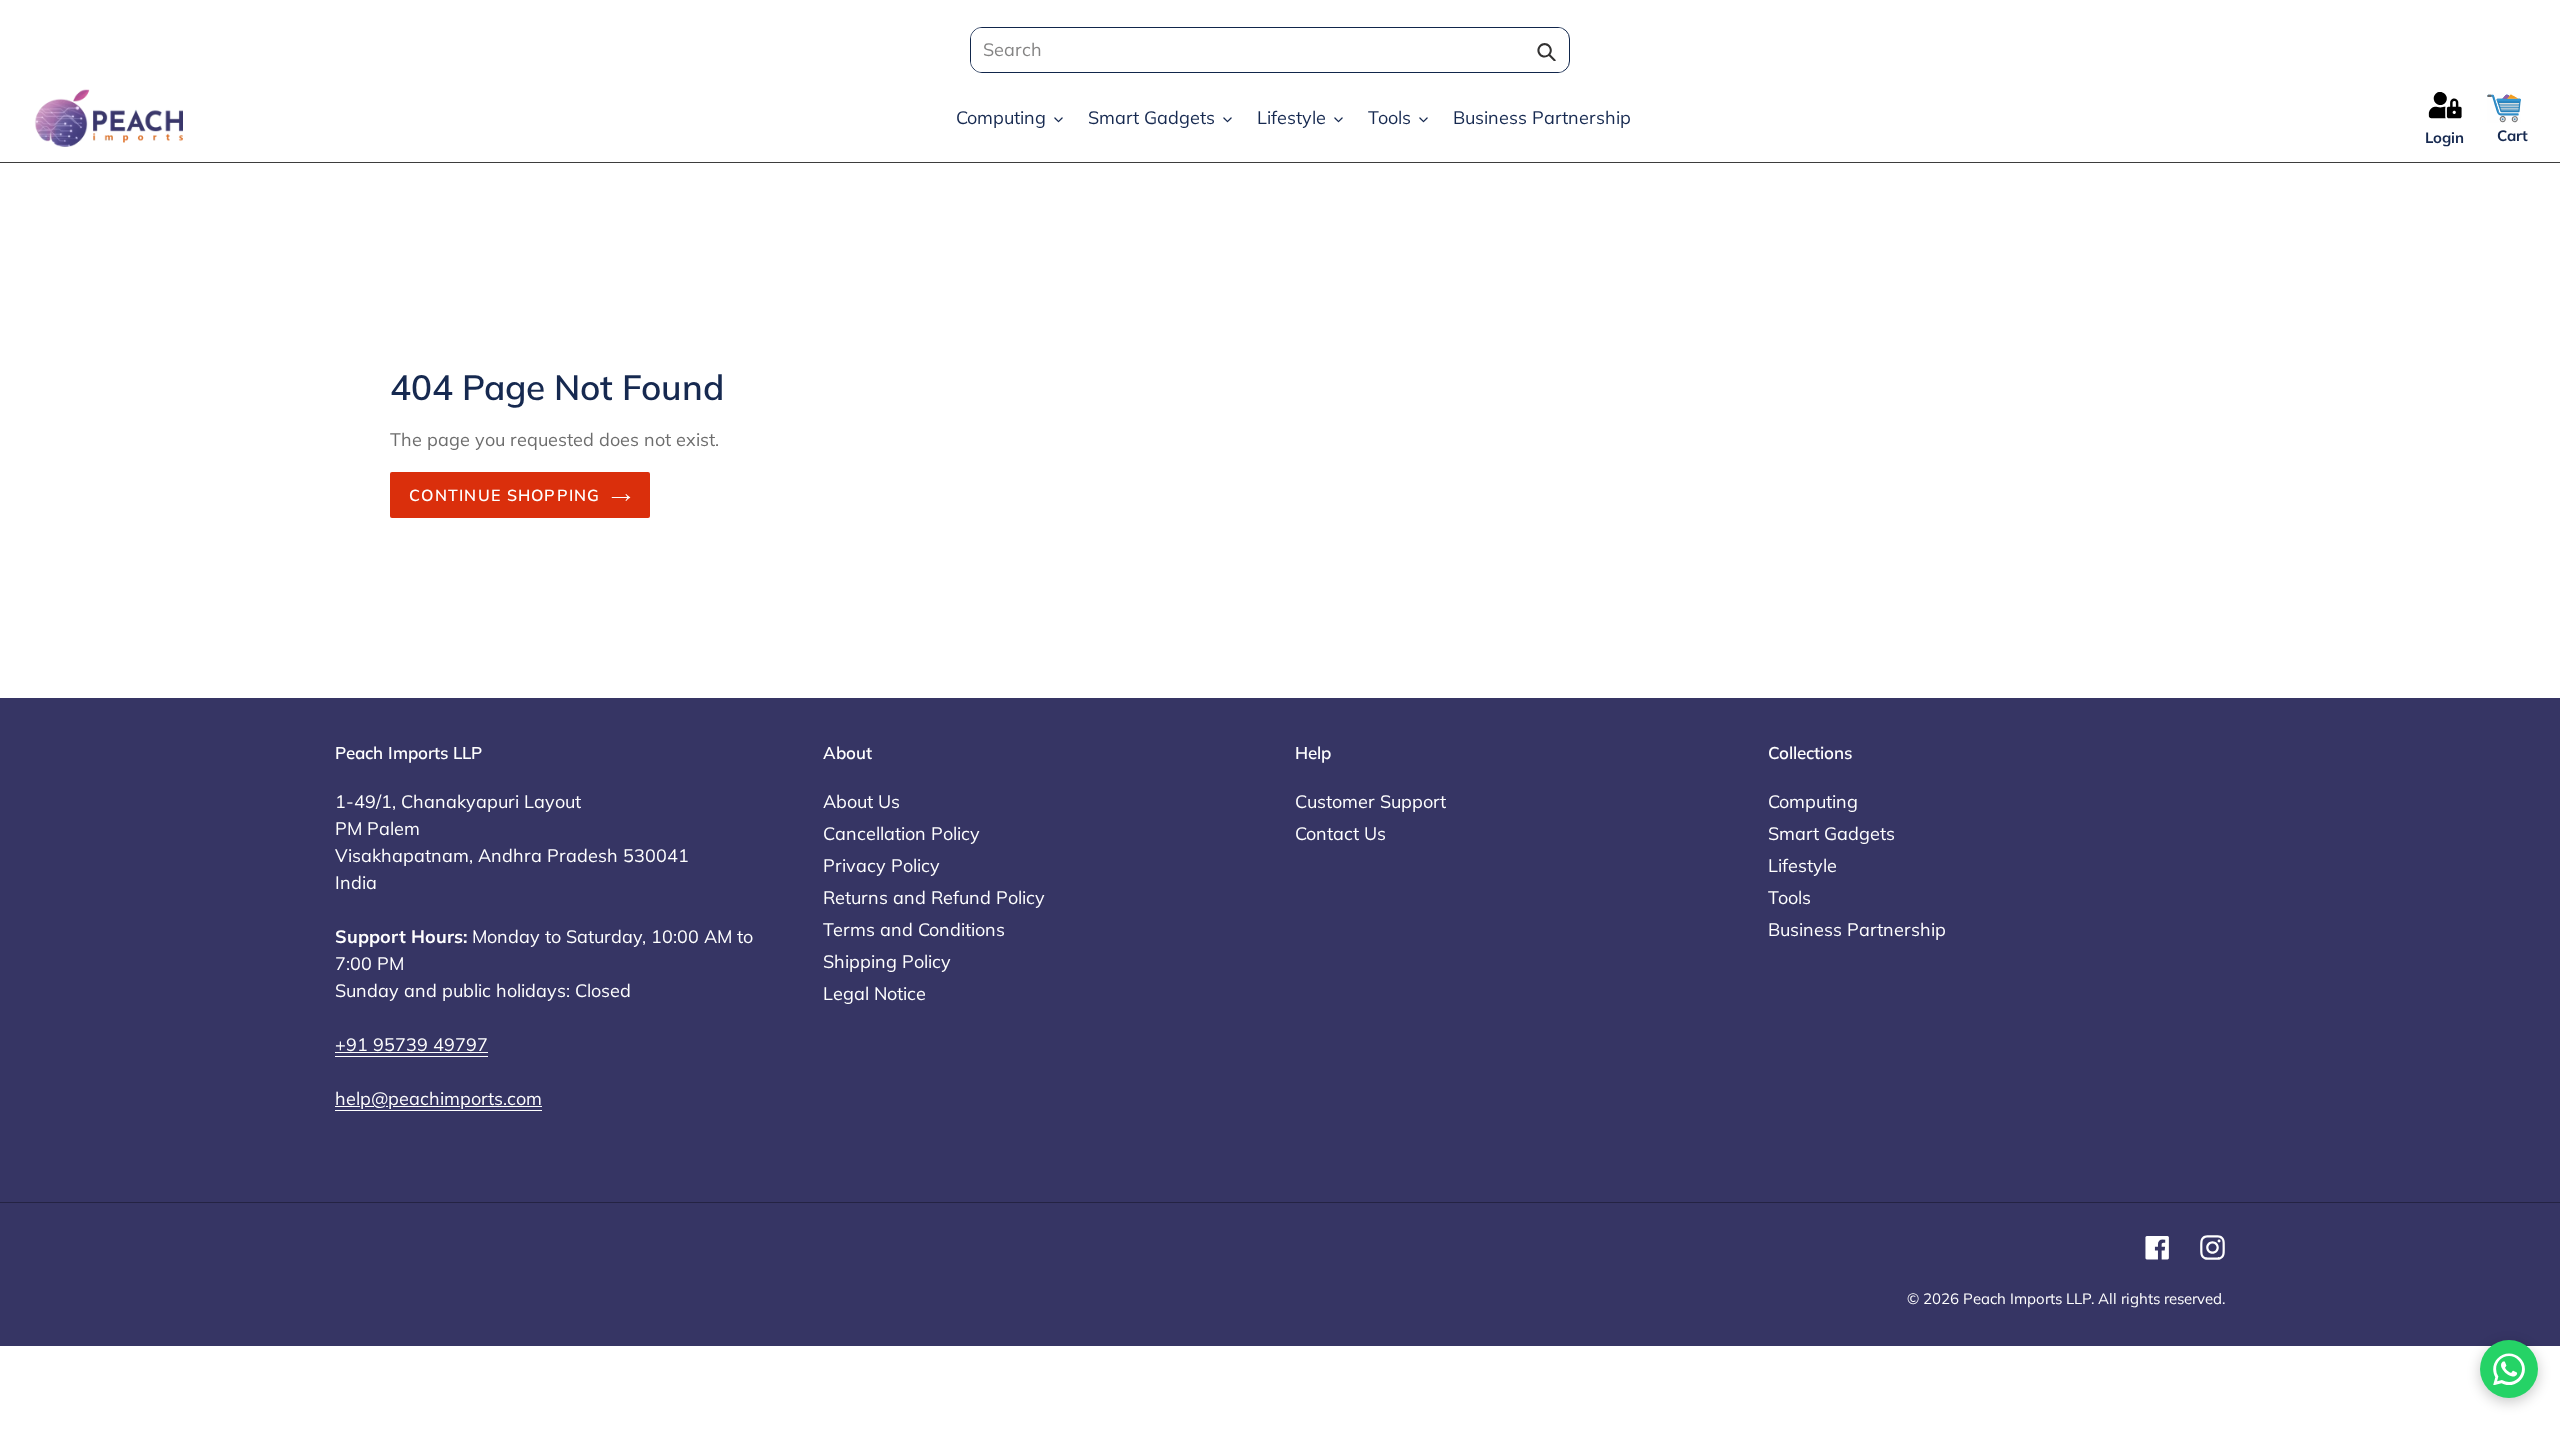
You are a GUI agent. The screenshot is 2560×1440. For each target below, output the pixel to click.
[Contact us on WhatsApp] (2509, 1369)
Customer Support (1370, 801)
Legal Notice (874, 993)
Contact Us (1340, 833)
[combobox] (1264, 50)
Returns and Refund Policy (934, 897)
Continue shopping (505, 495)
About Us (861, 801)
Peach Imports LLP (2027, 1298)
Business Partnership (1857, 929)
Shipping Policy (887, 961)
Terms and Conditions (914, 929)
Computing (1813, 801)
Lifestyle (1802, 865)
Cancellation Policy (901, 833)
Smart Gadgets (1831, 833)
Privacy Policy (881, 865)
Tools (1789, 897)
